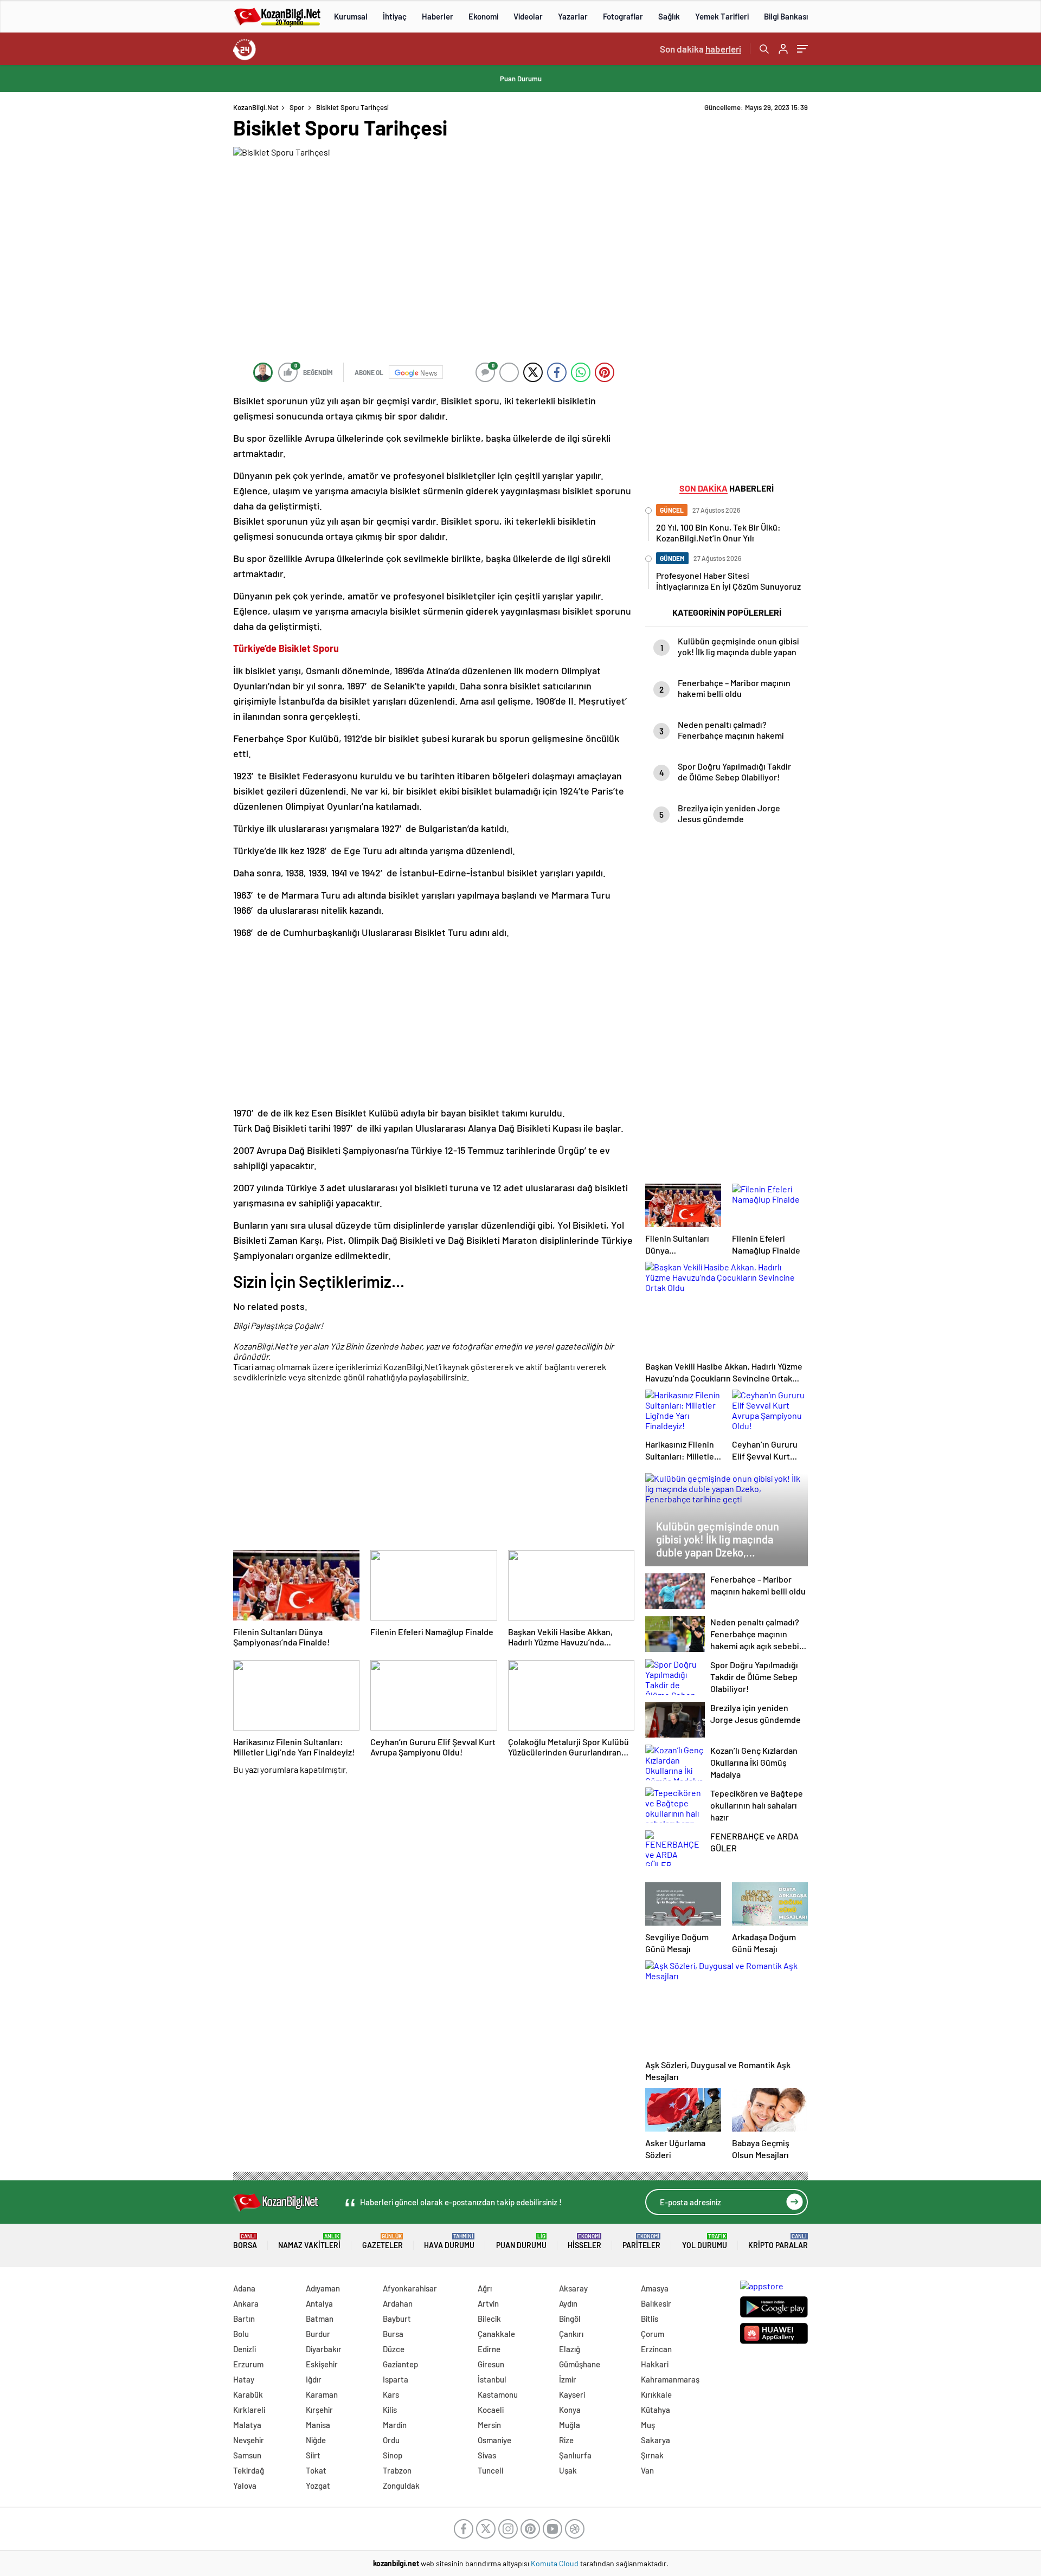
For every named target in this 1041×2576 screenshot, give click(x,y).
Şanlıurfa (575, 2455)
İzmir (568, 2379)
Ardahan (398, 2303)
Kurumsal (351, 16)
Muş (648, 2425)
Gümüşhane (580, 2364)
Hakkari (655, 2364)
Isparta (396, 2379)
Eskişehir (322, 2364)
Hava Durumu (449, 2241)
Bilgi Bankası (786, 16)
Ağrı (485, 2288)
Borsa (245, 2241)
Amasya (655, 2288)
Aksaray (573, 2288)
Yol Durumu (705, 2241)
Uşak (568, 2470)
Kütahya (656, 2410)
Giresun (491, 2364)
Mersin (489, 2425)
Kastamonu (498, 2394)
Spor (297, 107)
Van (647, 2470)
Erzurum (248, 2364)
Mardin (395, 2425)
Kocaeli (491, 2410)
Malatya (247, 2425)
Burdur (318, 2334)
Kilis (390, 2410)
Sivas (487, 2455)
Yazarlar (573, 16)
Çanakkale (496, 2334)
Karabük (248, 2394)
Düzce (394, 2349)
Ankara (246, 2303)
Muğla (570, 2425)
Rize (566, 2440)
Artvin (488, 2303)
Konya (570, 2410)
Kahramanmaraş (670, 2379)
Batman (320, 2319)
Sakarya (656, 2440)
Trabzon (397, 2470)
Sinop (393, 2455)
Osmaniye (494, 2440)
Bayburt (397, 2319)
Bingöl (570, 2319)
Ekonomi (483, 16)
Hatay (244, 2379)
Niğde (316, 2440)
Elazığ (570, 2349)
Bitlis (650, 2319)
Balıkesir (656, 2303)
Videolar (528, 16)
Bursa (393, 2334)
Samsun (247, 2455)
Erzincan (656, 2349)
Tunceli (490, 2470)
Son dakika (701, 49)
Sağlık (669, 16)
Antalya (319, 2303)
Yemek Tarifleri (722, 16)
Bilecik (489, 2319)
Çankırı (571, 2334)
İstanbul (492, 2379)
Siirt (313, 2455)
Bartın (244, 2319)
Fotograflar (623, 16)
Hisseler (584, 2241)
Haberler (438, 16)
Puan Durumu (521, 79)
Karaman (322, 2394)
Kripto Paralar (778, 2241)
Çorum (653, 2334)
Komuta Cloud (555, 2563)
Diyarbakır (324, 2349)
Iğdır (314, 2379)
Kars (391, 2394)
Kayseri (572, 2394)
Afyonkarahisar (410, 2288)
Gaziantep (400, 2364)
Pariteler (641, 2241)
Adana (244, 2288)
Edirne (489, 2349)
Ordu (391, 2440)
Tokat (316, 2470)
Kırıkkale (656, 2394)
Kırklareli (249, 2410)
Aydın (568, 2303)
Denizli (245, 2349)
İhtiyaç (395, 16)
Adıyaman (323, 2288)
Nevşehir (249, 2440)
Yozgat (318, 2485)
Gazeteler (383, 2241)
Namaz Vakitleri (309, 2241)
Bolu (241, 2334)
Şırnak (652, 2455)
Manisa (318, 2425)
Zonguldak (401, 2485)
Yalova (245, 2485)
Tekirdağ (249, 2470)
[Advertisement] (163, 266)
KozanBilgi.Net (256, 107)
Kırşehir (319, 2410)
